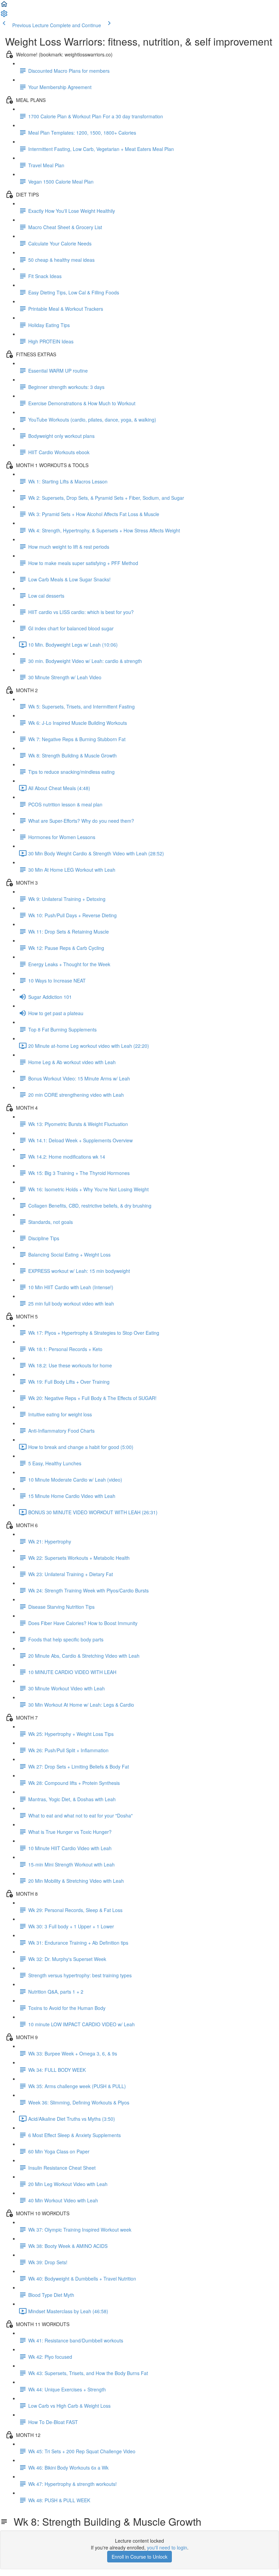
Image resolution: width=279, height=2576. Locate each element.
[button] (4, 6)
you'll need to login (167, 2547)
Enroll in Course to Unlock (139, 2557)
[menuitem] (4, 16)
